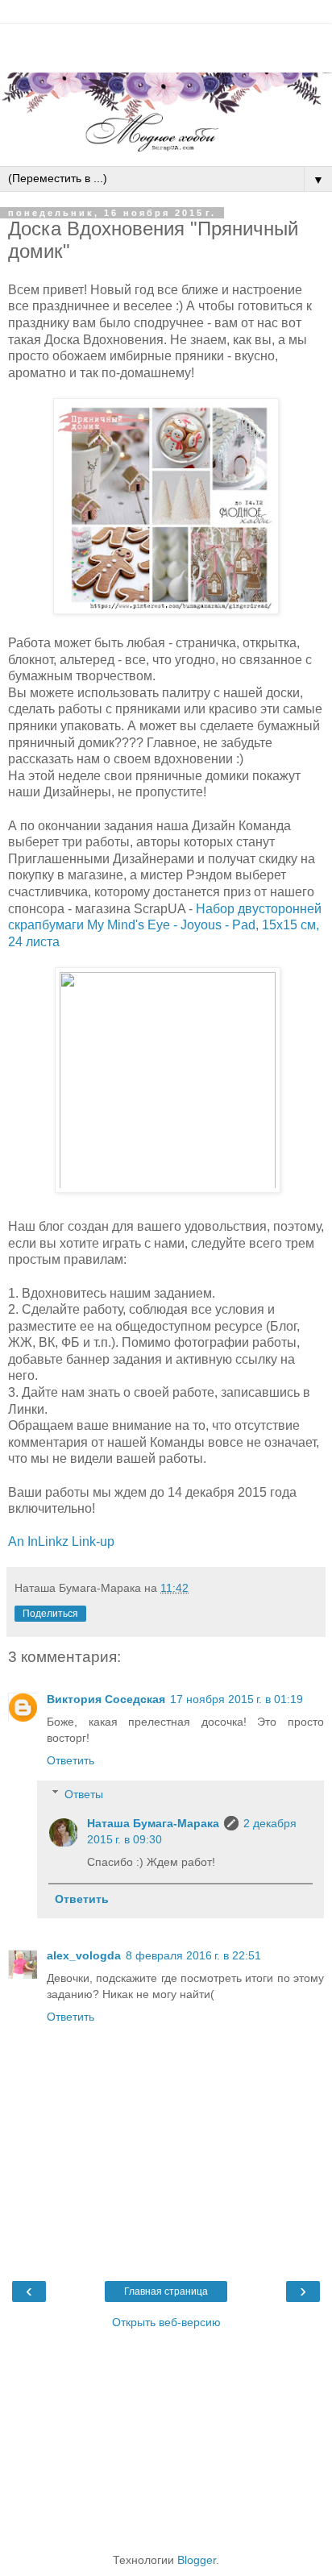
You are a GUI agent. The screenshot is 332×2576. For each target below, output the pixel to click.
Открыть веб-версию (166, 2322)
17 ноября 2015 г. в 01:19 (237, 1699)
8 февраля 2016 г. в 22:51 (193, 1955)
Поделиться (50, 1614)
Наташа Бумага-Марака (153, 1823)
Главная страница (166, 2291)
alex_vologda (84, 1955)
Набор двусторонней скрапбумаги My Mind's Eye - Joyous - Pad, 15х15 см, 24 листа (165, 925)
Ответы (84, 1794)
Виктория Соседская (106, 1699)
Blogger (197, 2560)
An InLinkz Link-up (61, 1541)
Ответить (71, 1760)
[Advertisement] (166, 44)
